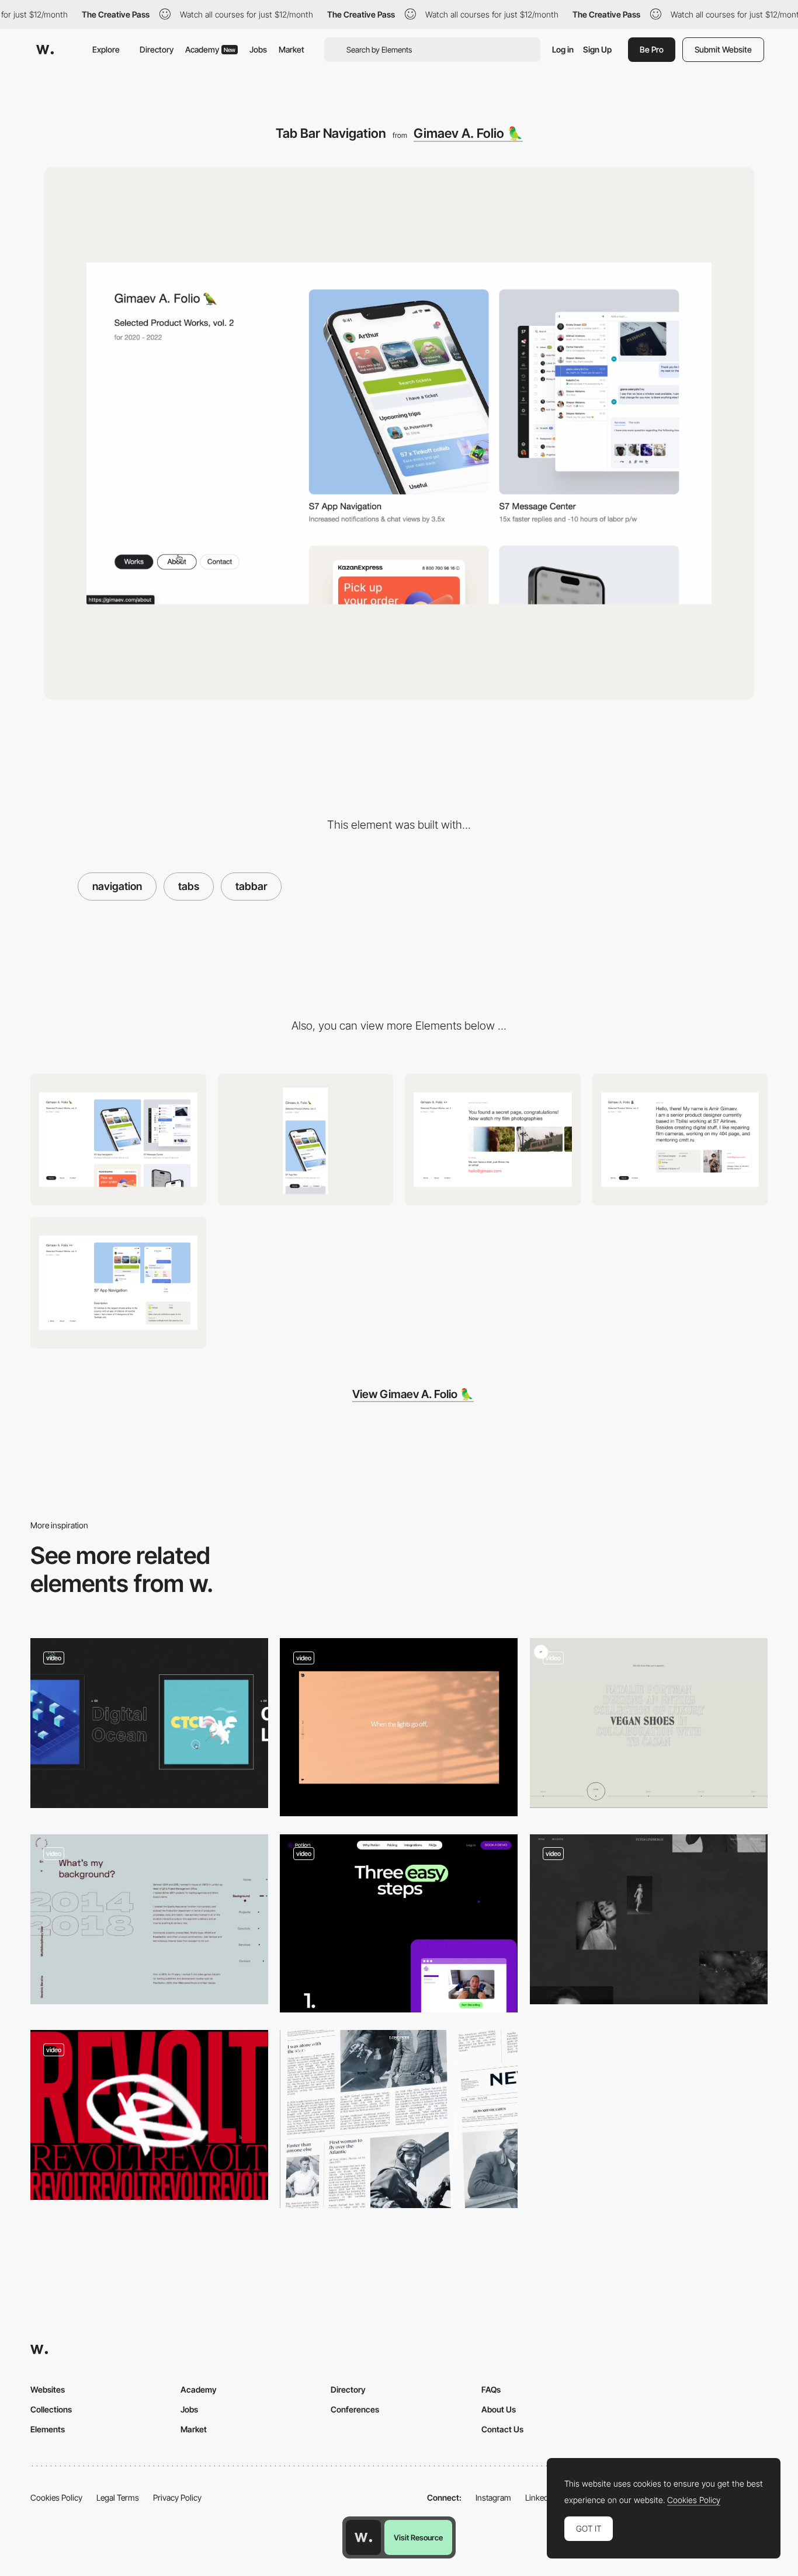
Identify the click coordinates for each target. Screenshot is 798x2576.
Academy (210, 49)
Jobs (258, 49)
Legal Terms (118, 2497)
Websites (48, 2389)
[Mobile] (306, 1140)
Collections (51, 2409)
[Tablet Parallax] (399, 1727)
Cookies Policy (56, 2497)
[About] (680, 1140)
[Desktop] (118, 1140)
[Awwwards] (45, 50)
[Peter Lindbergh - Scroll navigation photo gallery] (649, 1919)
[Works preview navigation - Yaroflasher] (149, 1723)
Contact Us (502, 2429)
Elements (48, 2429)
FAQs (491, 2389)
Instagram (493, 2497)
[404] (493, 1140)
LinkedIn (540, 2497)
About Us (499, 2409)
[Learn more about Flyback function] (399, 2119)
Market (292, 49)
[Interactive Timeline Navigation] (649, 1723)
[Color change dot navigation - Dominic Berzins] (149, 1919)
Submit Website (723, 49)
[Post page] (118, 1283)
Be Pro (652, 49)
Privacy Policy (177, 2497)
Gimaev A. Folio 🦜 (468, 133)
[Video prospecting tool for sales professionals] (399, 1923)
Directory (157, 49)
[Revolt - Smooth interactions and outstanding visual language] (149, 2115)
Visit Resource (418, 2537)
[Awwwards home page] (363, 2537)
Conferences (355, 2409)
